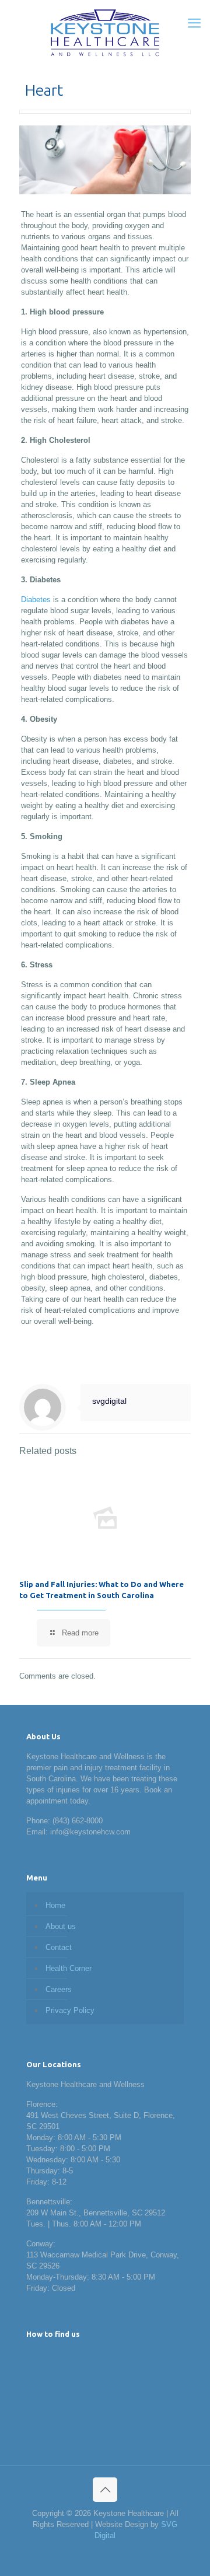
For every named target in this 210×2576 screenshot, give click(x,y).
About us (61, 1926)
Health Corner (69, 1968)
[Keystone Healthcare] (105, 32)
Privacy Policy (70, 2010)
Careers (59, 1989)
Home (55, 1905)
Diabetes (36, 600)
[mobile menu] (194, 23)
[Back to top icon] (105, 2490)
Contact (59, 1947)
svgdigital (109, 1401)
